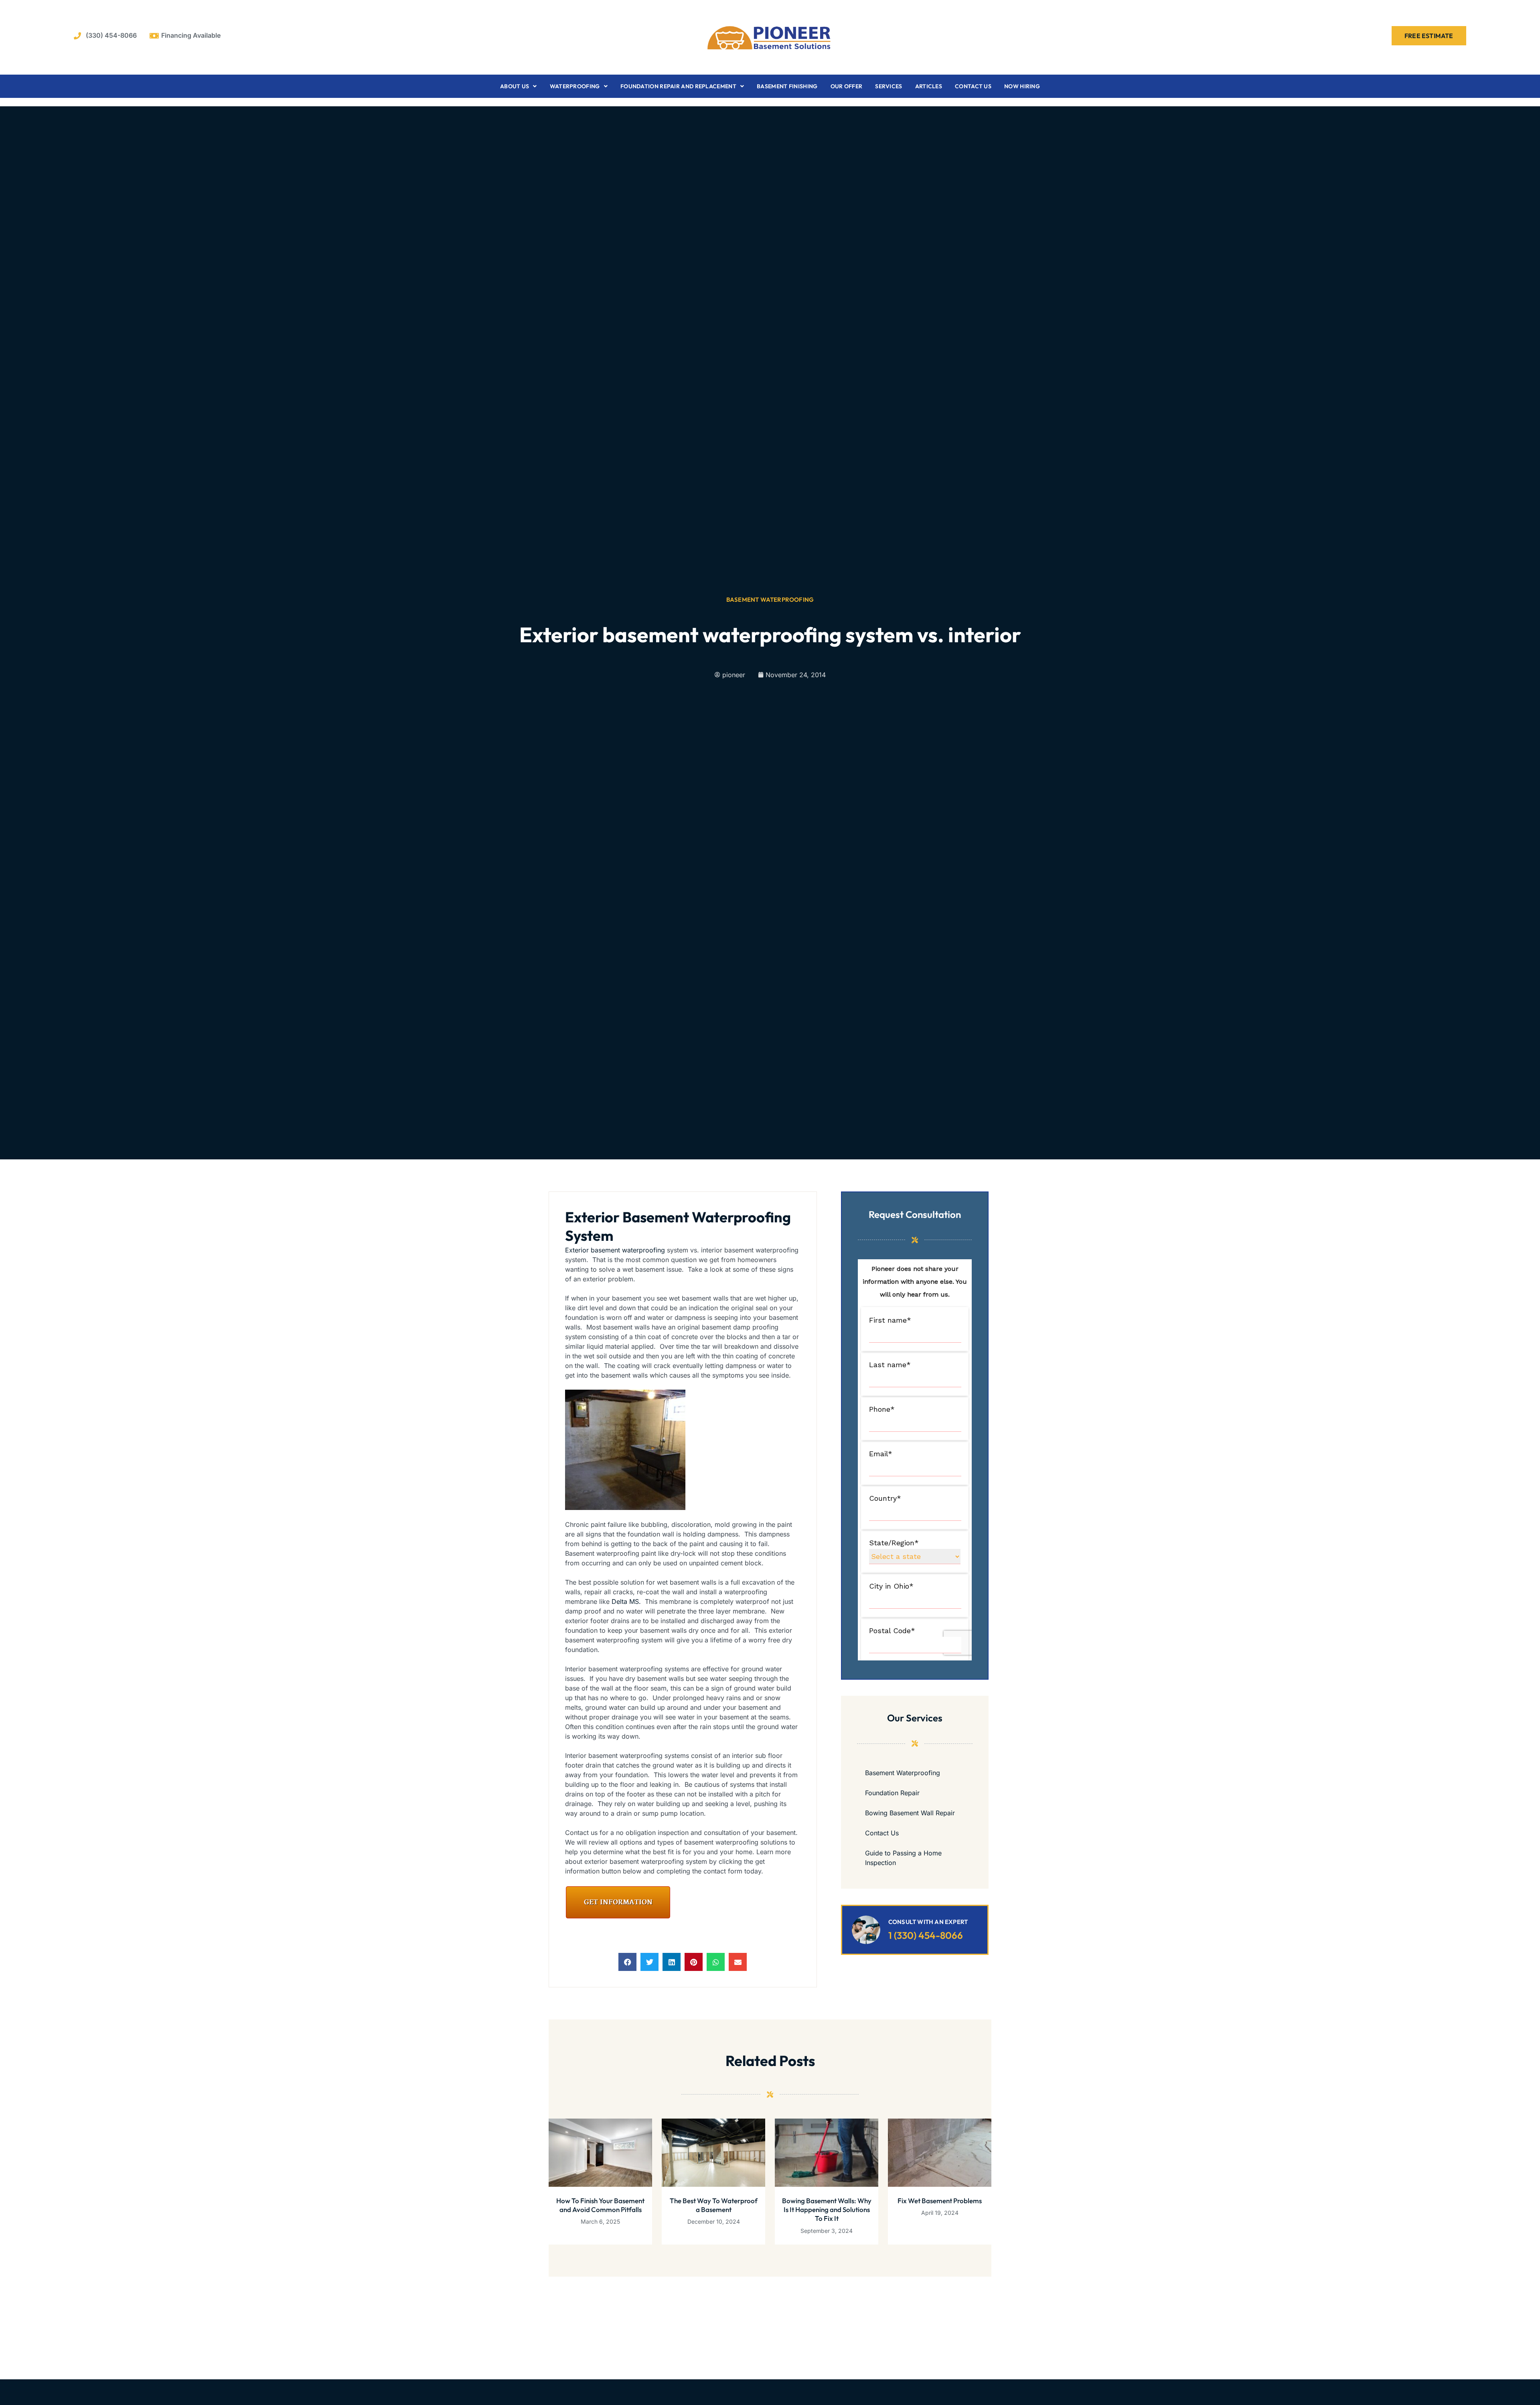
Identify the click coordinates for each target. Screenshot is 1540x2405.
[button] (627, 1962)
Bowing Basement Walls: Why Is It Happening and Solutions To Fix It (827, 2209)
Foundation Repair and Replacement (678, 86)
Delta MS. (626, 1601)
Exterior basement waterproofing (615, 1250)
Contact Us (973, 86)
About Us (515, 86)
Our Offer (847, 86)
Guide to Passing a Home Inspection (903, 1858)
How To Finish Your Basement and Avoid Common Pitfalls (600, 2205)
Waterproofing (575, 86)
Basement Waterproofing (770, 600)
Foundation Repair (892, 1793)
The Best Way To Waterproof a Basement (714, 2205)
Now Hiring (1022, 86)
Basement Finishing (787, 86)
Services (889, 86)
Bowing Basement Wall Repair (910, 1813)
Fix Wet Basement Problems (940, 2201)
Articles (929, 86)
